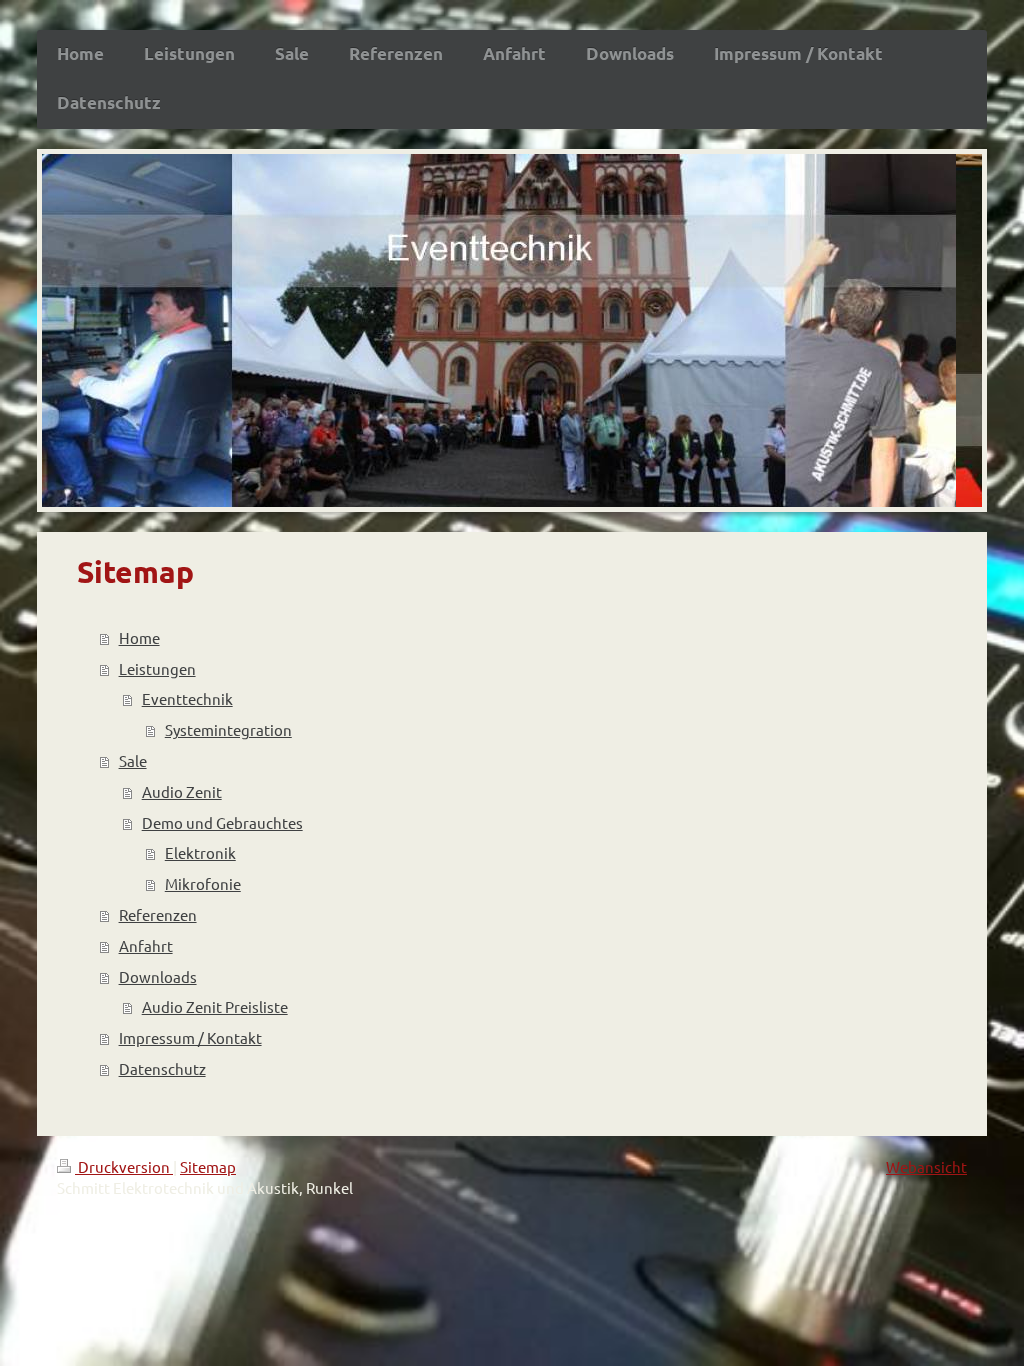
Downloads (158, 976)
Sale (133, 760)
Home (139, 637)
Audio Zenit (182, 791)
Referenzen (158, 914)
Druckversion (124, 1166)
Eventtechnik (187, 698)
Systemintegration (228, 729)
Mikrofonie (203, 883)
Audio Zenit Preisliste (215, 1006)
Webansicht (926, 1166)
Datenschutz (162, 1068)
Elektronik (200, 852)
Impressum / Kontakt (190, 1037)
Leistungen (157, 668)
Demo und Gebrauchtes (222, 822)
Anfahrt (146, 945)
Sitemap (208, 1166)
